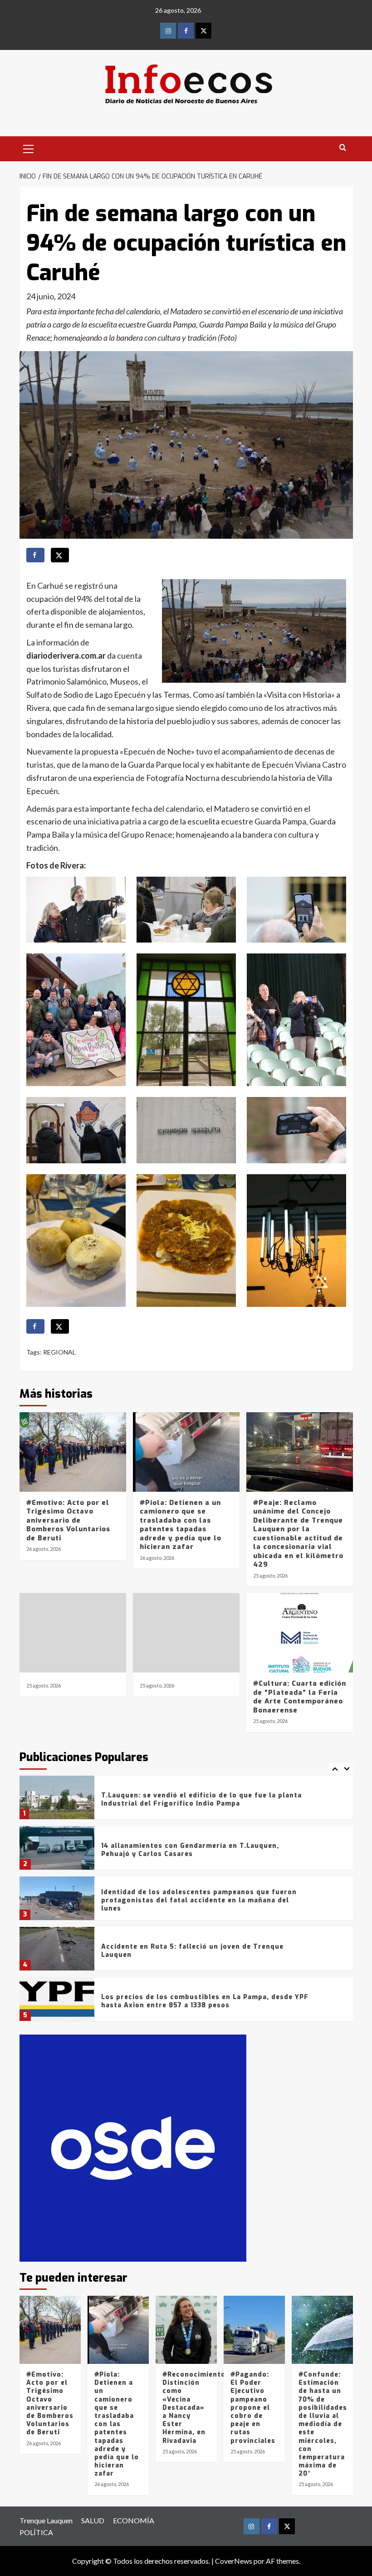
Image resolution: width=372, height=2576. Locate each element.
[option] (186, 1801)
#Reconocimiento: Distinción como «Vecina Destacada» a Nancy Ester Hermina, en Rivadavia (195, 2408)
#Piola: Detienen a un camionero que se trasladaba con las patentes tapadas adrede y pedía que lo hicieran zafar (181, 1525)
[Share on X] (60, 555)
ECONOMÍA (134, 2520)
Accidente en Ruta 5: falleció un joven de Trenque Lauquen (192, 1951)
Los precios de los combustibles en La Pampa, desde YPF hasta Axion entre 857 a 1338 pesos (205, 2001)
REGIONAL (59, 1352)
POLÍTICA (36, 2532)
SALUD (93, 2520)
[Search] (343, 148)
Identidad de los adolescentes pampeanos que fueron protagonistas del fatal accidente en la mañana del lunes (199, 1900)
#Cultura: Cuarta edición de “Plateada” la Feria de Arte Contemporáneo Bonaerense (300, 1697)
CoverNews (234, 2561)
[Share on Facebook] (35, 555)
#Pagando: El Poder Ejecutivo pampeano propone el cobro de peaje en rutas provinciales (253, 2408)
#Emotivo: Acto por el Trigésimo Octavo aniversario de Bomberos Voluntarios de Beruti (68, 1520)
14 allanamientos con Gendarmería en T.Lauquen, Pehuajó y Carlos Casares (190, 1850)
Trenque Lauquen (46, 2520)
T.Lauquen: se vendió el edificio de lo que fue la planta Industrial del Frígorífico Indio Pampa (201, 1799)
